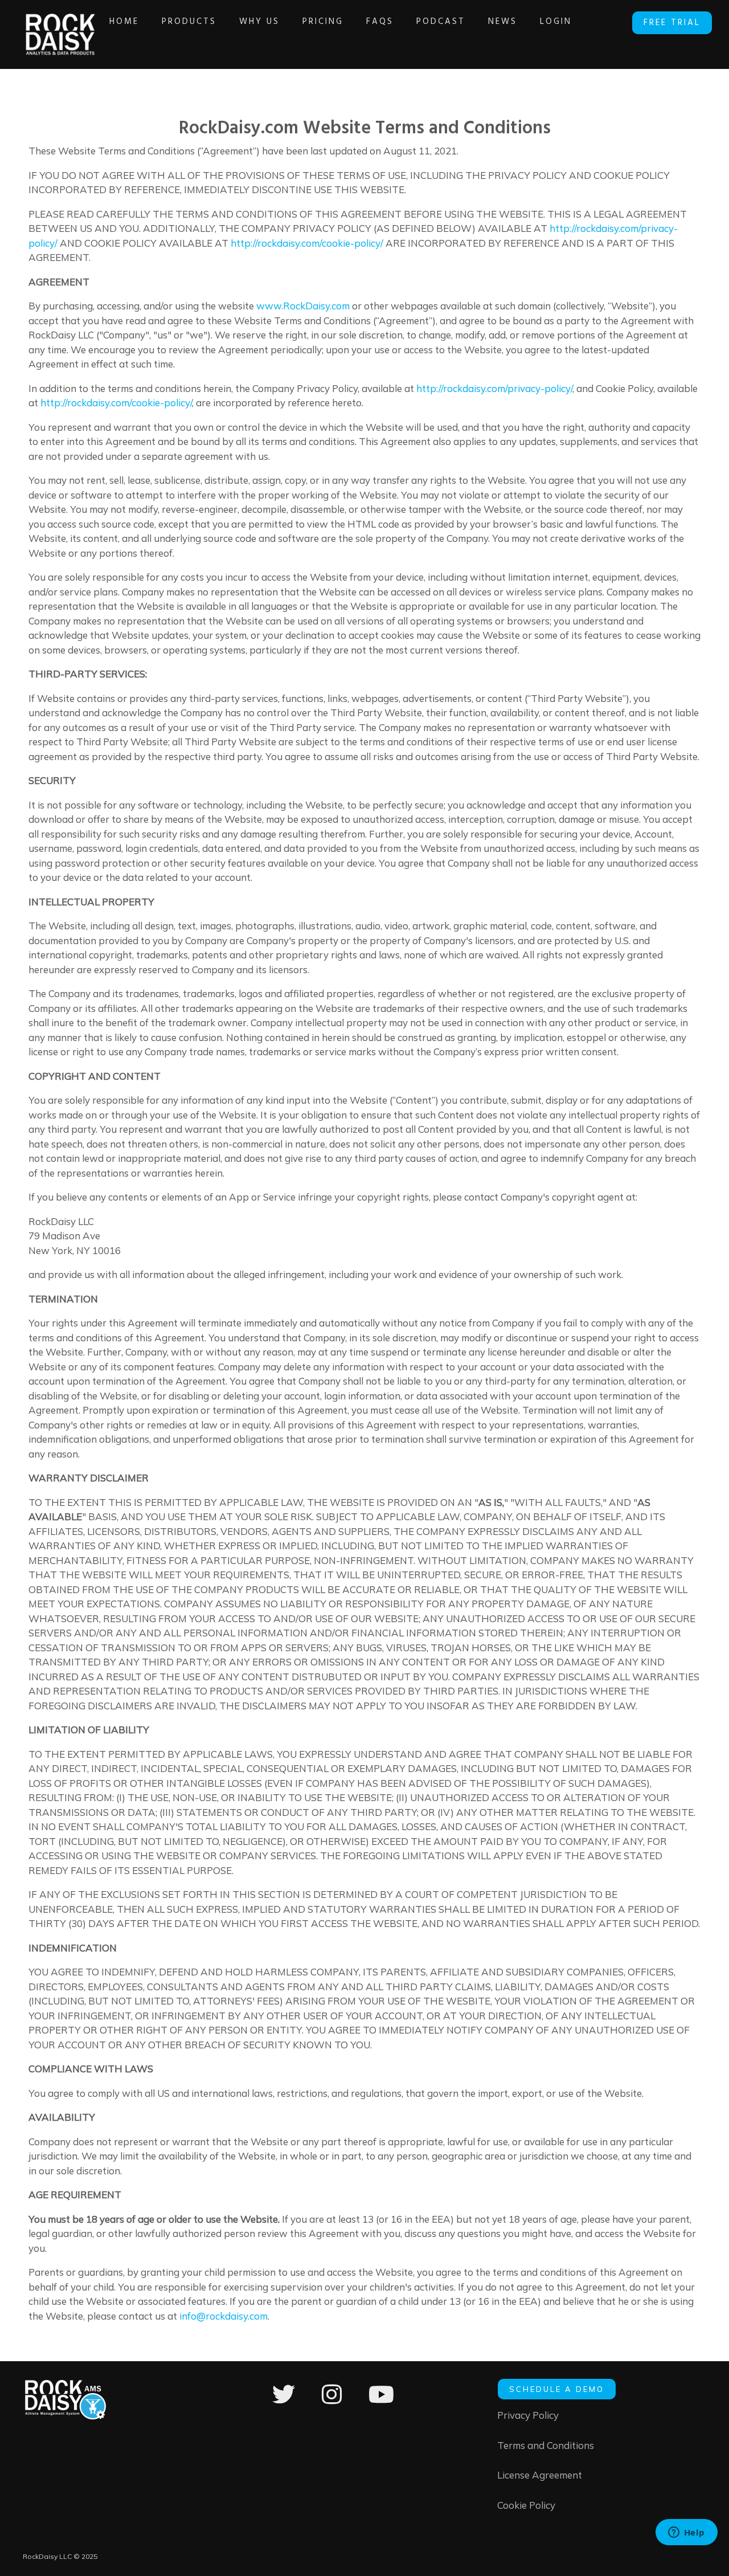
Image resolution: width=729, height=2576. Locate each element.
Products (189, 22)
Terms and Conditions (546, 2445)
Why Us (259, 22)
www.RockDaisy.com (303, 306)
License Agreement (540, 2475)
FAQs (380, 22)
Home (124, 22)
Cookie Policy (526, 2505)
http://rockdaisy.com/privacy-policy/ (494, 388)
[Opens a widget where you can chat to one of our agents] (686, 2533)
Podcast (441, 22)
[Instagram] (332, 2402)
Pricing (323, 22)
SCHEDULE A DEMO (557, 2389)
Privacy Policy (528, 2415)
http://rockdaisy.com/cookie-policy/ (307, 243)
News (503, 22)
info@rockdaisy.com (224, 2316)
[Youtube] (381, 2402)
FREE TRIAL (672, 23)
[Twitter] (284, 2402)
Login (556, 22)
